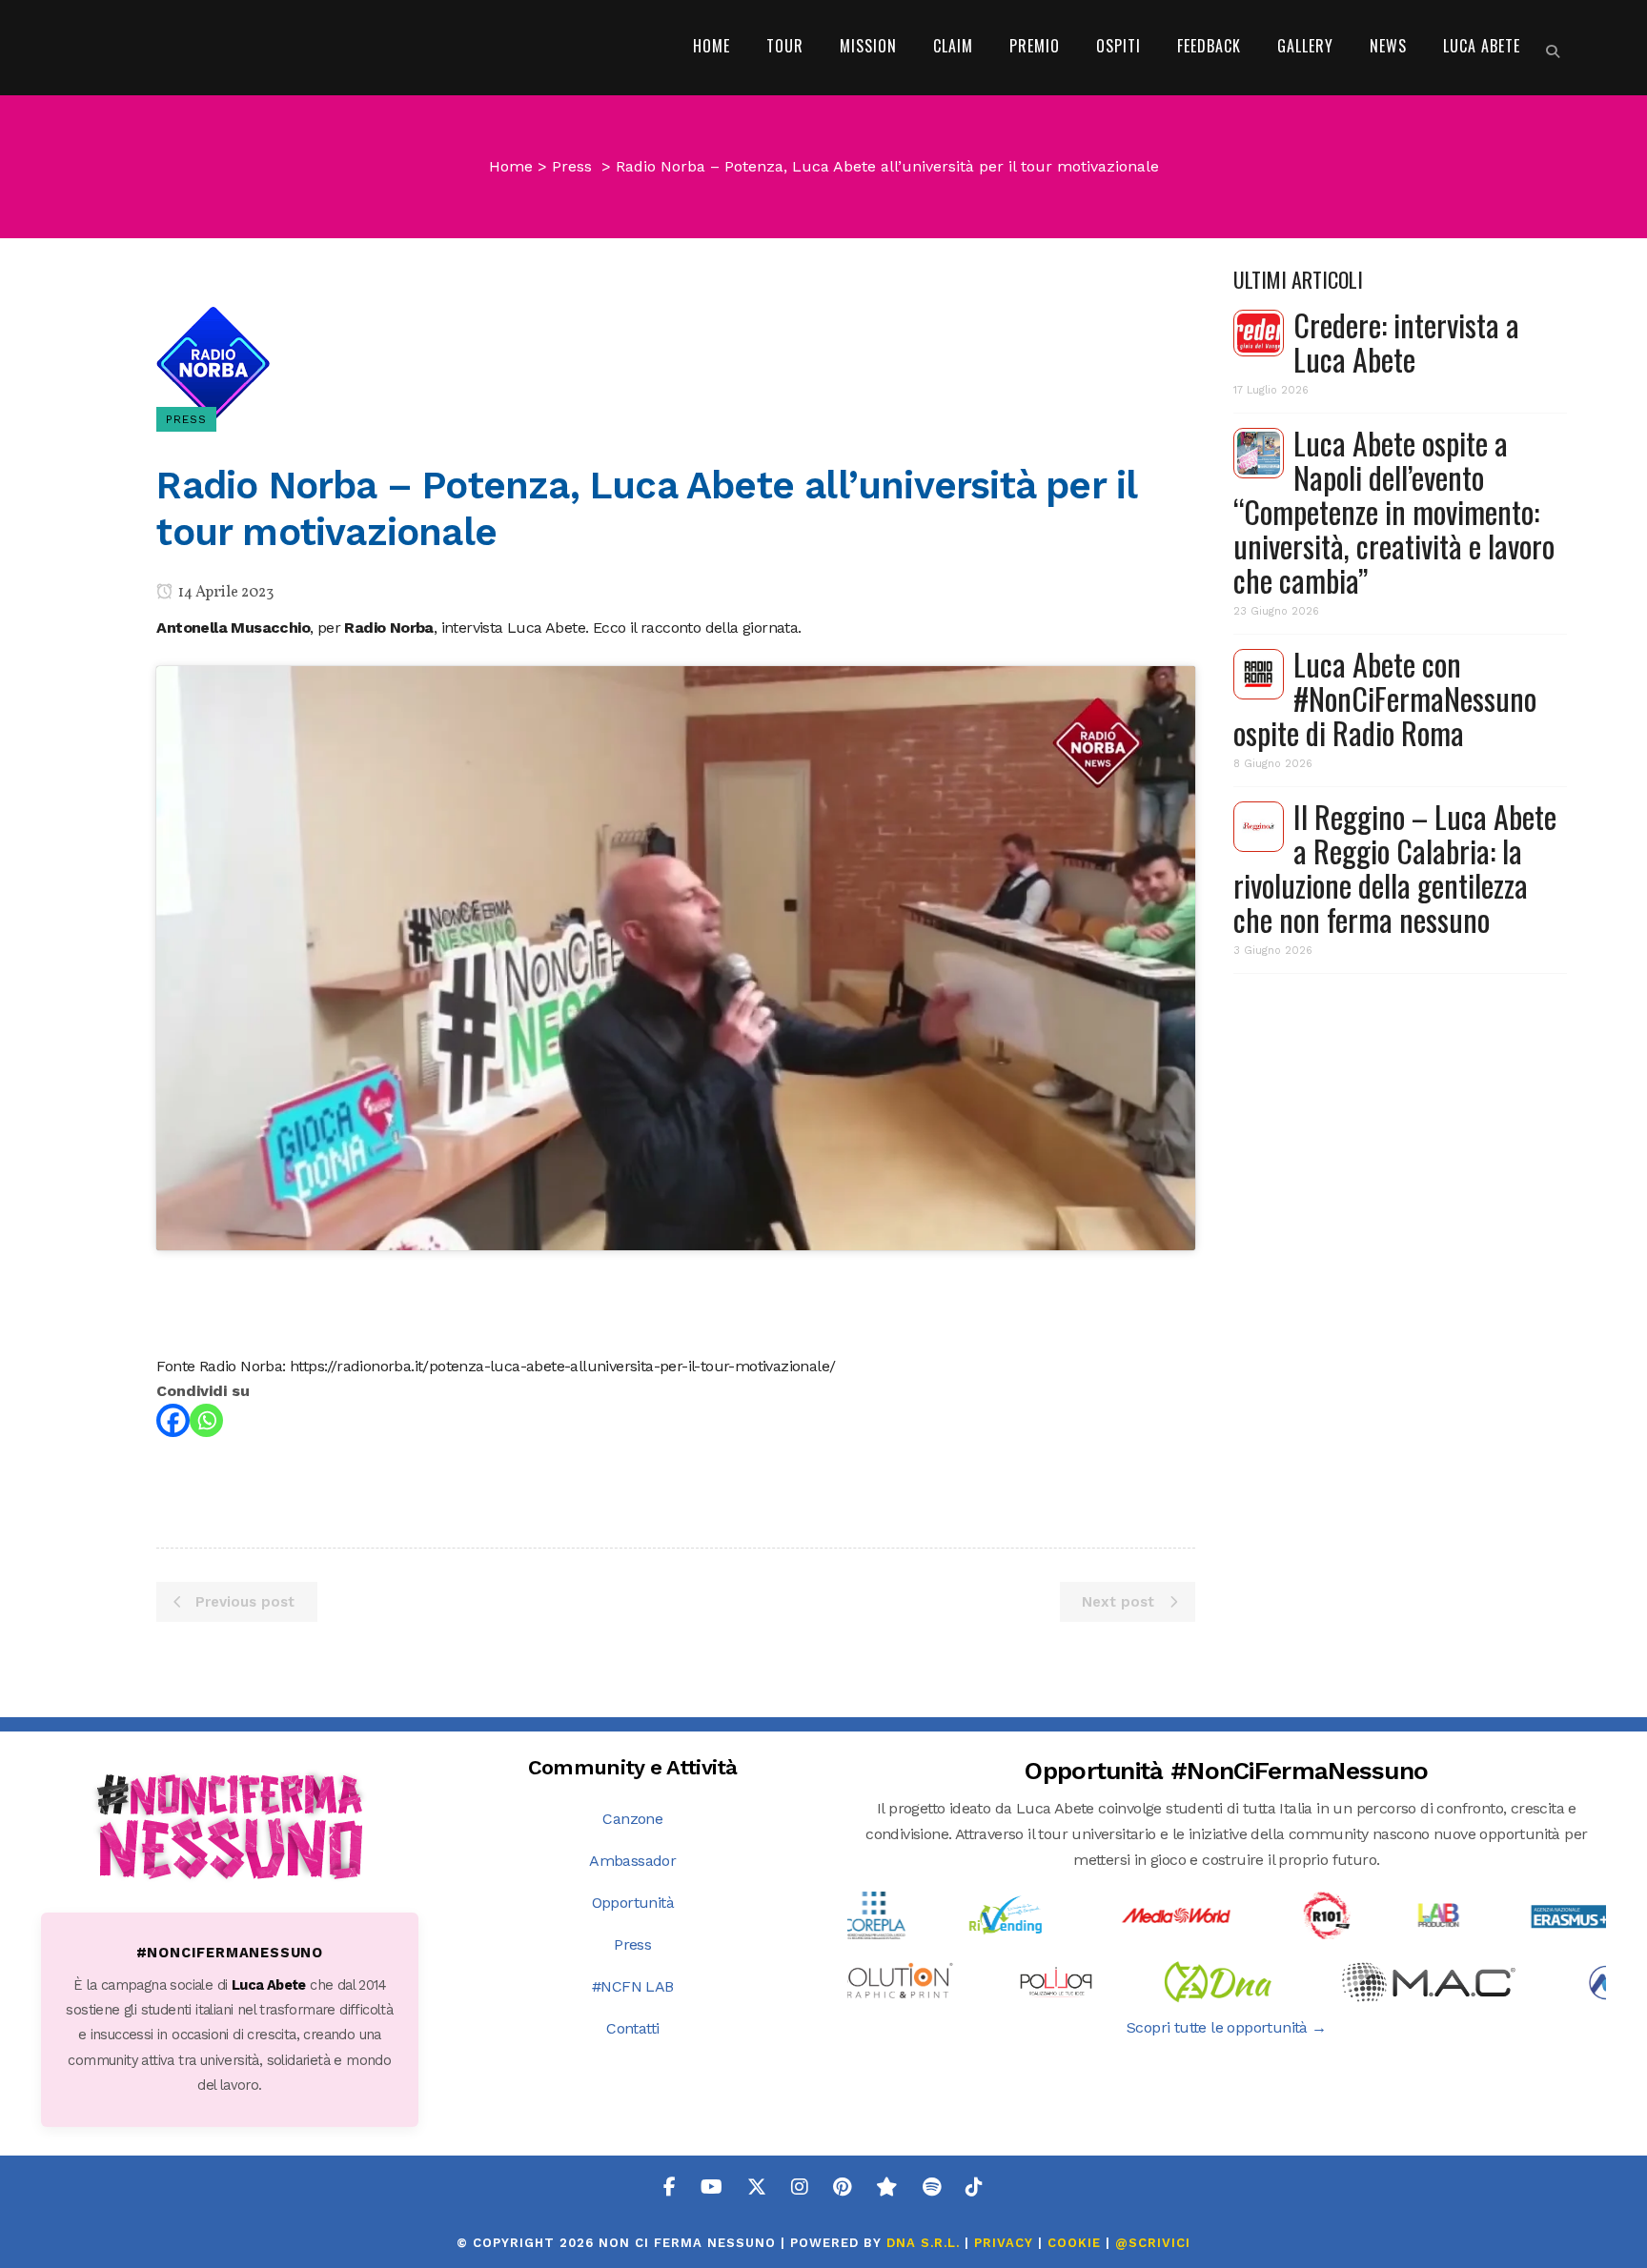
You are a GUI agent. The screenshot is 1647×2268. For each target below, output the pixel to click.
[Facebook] (173, 1420)
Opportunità (633, 1903)
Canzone (632, 1819)
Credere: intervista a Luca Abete (1406, 342)
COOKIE (1074, 2243)
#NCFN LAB (633, 1986)
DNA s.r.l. (925, 2243)
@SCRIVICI (1153, 2243)
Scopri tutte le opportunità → (1227, 2027)
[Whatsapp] (206, 1420)
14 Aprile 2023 (224, 593)
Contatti (632, 2028)
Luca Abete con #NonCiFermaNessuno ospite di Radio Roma (1385, 698)
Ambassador (632, 1861)
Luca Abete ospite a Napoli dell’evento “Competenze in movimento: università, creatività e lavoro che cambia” (1394, 511)
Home (511, 166)
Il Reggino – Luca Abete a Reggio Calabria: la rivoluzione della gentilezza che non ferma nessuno (1395, 868)
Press (572, 166)
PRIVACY (1004, 2243)
